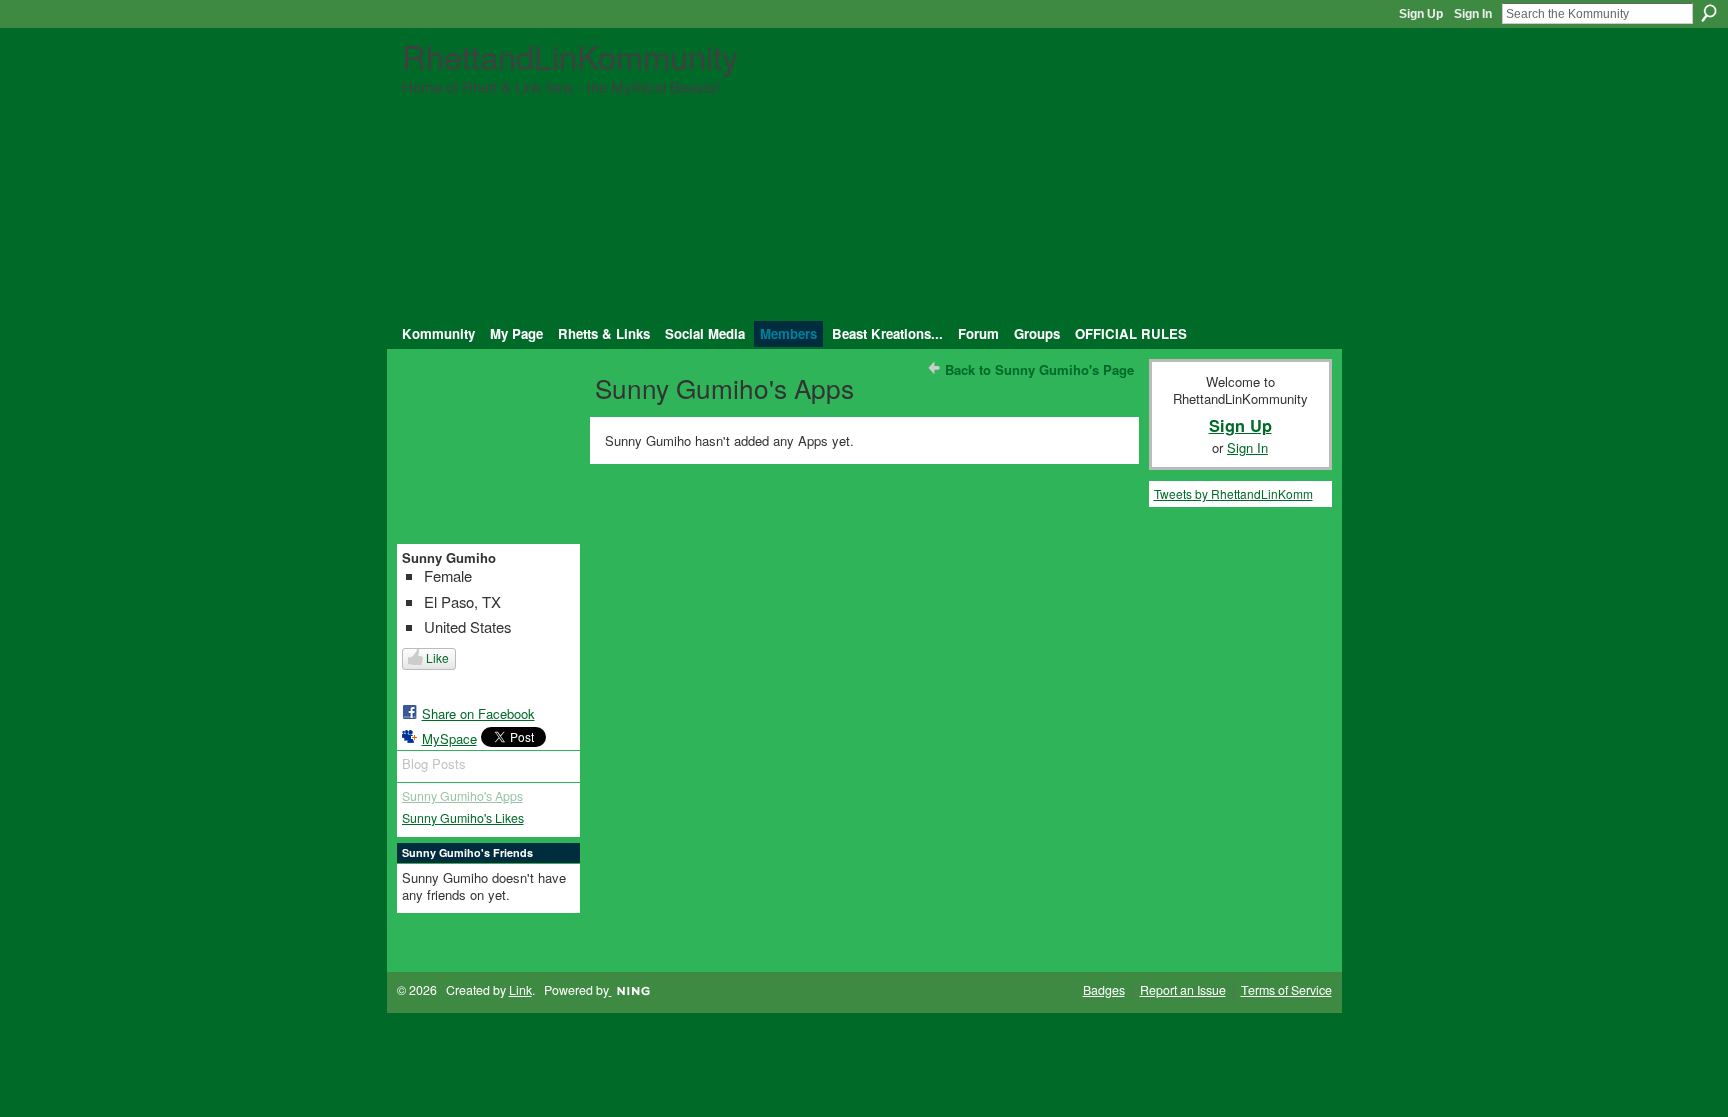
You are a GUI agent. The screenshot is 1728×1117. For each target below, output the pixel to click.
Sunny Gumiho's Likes (463, 818)
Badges (1104, 990)
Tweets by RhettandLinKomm (1233, 493)
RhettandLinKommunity (570, 55)
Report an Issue (1183, 990)
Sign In (1473, 14)
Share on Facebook (478, 713)
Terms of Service (1286, 990)
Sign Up (1421, 14)
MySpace (449, 738)
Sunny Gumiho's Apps (462, 796)
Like (437, 657)
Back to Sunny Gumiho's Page (1039, 369)
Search (1709, 13)
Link (520, 990)
